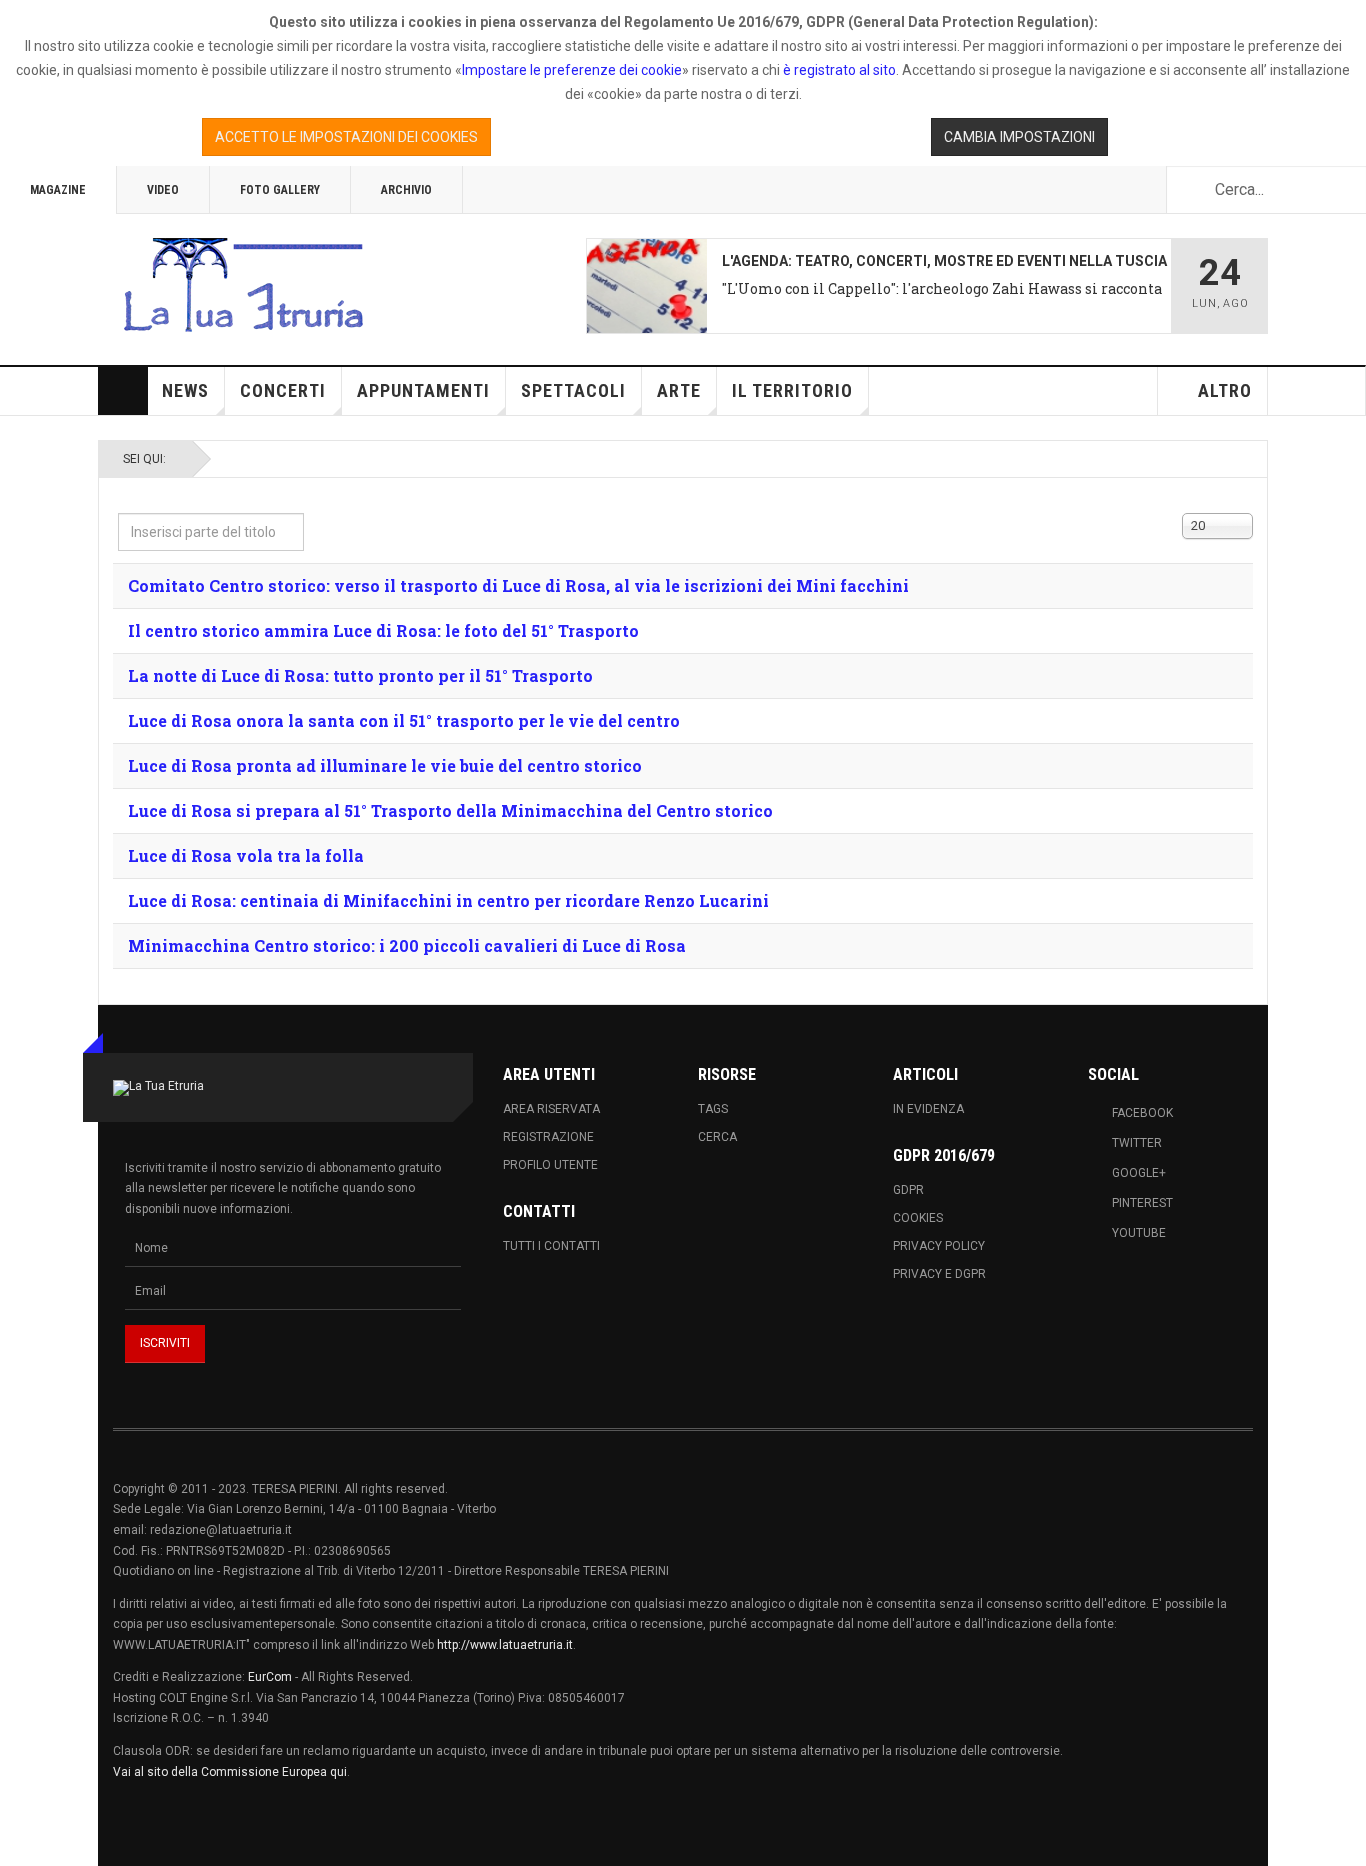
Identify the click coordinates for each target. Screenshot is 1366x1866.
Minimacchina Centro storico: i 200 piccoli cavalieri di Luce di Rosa (407, 945)
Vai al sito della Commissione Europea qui (230, 1772)
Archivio (406, 190)
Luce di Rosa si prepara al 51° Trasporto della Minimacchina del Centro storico (450, 810)
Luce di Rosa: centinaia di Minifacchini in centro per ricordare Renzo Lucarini (448, 900)
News (185, 390)
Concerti (283, 390)
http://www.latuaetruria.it (505, 1645)
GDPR (908, 1190)
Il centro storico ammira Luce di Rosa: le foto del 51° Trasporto (383, 630)
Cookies (918, 1218)
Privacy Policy (939, 1246)
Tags (713, 1109)
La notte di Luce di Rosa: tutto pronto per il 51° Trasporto (360, 675)
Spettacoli (573, 390)
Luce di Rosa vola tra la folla (246, 855)
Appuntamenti (423, 390)
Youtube (1139, 1233)
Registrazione (548, 1137)
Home (123, 391)
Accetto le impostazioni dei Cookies (346, 137)
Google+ (1139, 1173)
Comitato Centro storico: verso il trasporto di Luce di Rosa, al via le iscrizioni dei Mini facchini (518, 585)
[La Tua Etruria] (243, 286)
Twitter (1137, 1143)
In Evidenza (928, 1109)
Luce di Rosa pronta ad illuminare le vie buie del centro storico (385, 765)
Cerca (717, 1137)
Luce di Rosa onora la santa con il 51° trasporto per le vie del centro (404, 720)
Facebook (1142, 1113)
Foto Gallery (280, 190)
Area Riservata (551, 1109)
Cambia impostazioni (1019, 137)
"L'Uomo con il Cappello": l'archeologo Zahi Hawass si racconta (942, 288)
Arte (679, 390)
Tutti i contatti (551, 1246)
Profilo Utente (550, 1165)
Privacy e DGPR (939, 1274)
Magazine (58, 190)
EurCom (270, 1677)
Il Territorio (792, 390)
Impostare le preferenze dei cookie (572, 70)
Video (163, 190)
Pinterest (1142, 1203)
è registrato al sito (838, 70)
